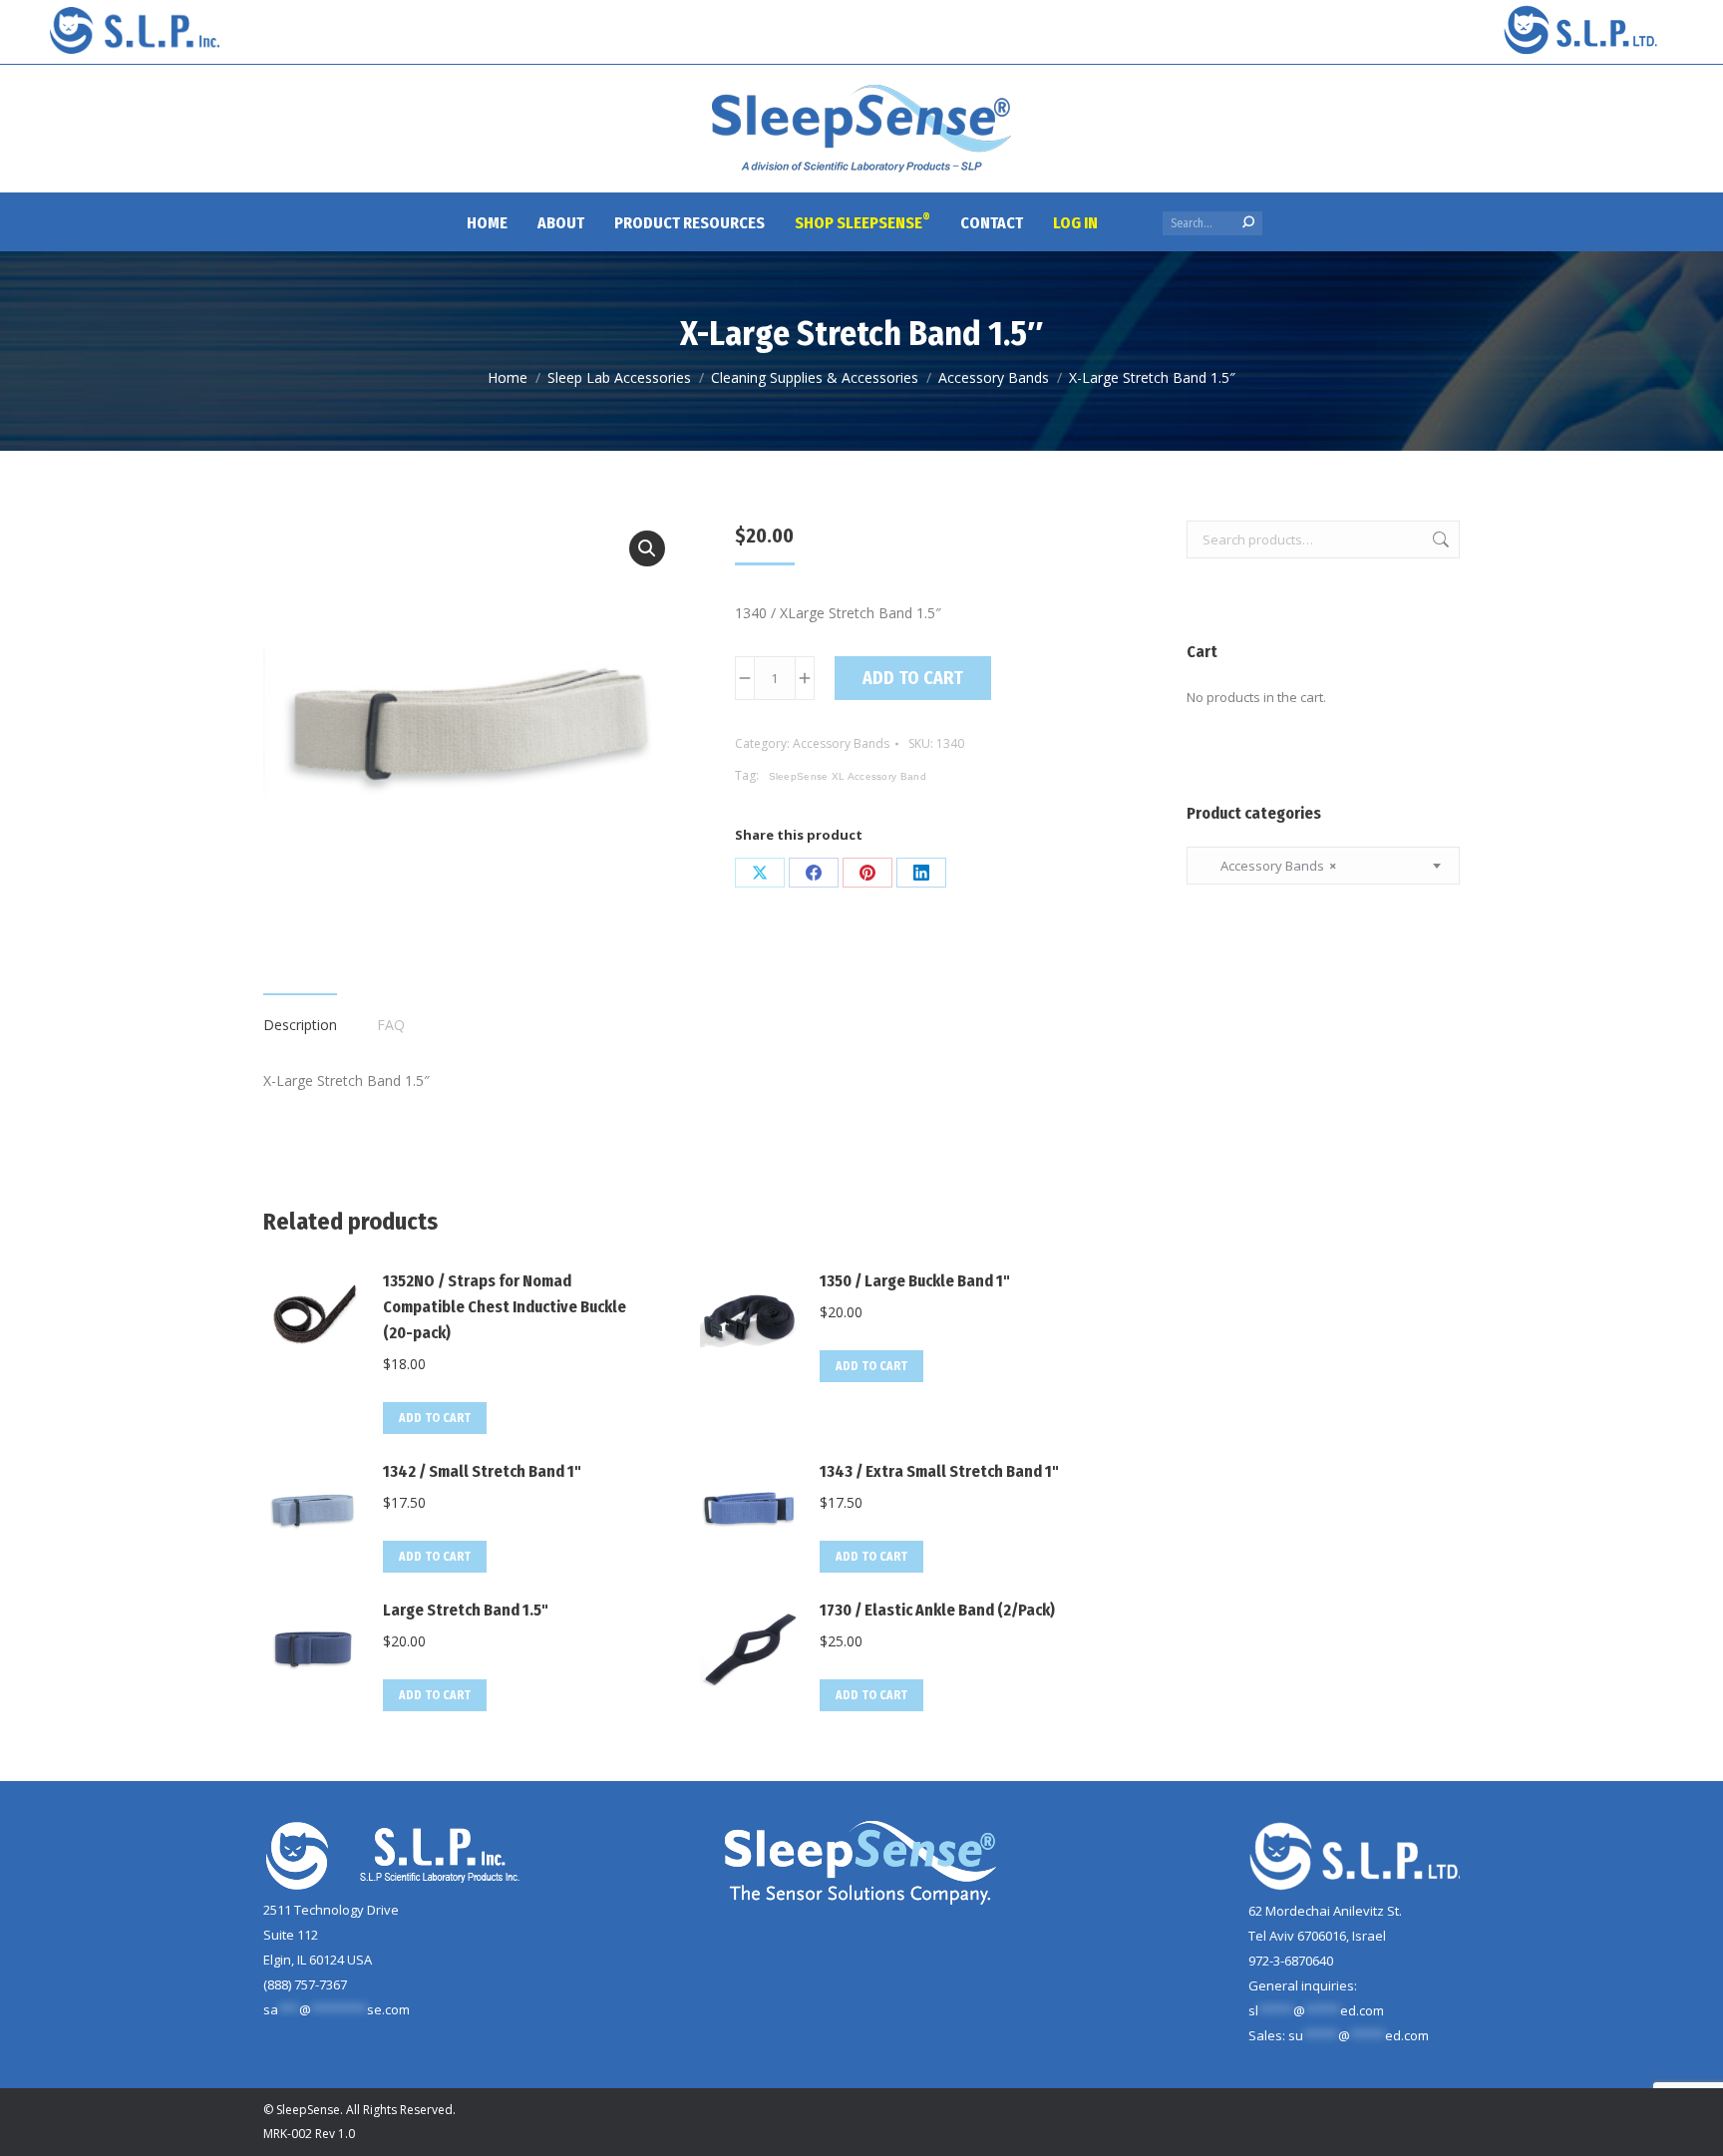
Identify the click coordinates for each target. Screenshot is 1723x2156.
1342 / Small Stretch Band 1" (482, 1471)
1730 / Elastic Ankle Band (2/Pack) (937, 1610)
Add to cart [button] (435, 1418)
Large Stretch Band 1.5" (466, 1610)
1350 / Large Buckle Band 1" (915, 1281)
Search (1439, 539)
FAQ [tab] (391, 1025)
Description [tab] (300, 1025)
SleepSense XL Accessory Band (848, 776)
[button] (647, 548)
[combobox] (1323, 866)
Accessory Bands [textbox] (1269, 866)
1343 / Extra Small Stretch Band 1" (939, 1471)
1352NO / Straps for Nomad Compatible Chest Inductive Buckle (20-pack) (505, 1307)
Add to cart (913, 678)
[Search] (1248, 222)
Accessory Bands (841, 743)
